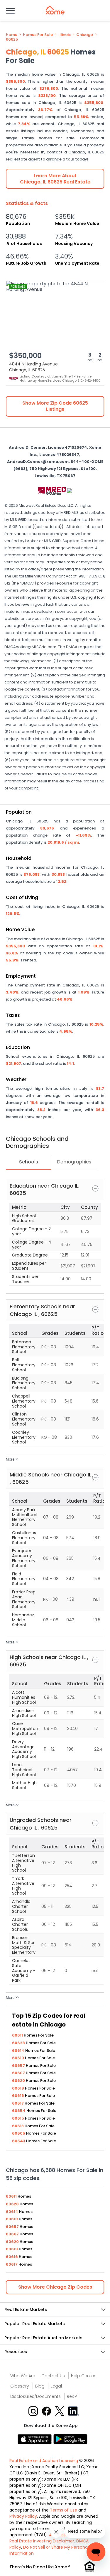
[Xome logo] (55, 10)
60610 (18, 2058)
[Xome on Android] (70, 2439)
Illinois (65, 35)
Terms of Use (64, 2510)
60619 (18, 2088)
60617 (18, 2103)
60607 (19, 2073)
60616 (18, 2096)
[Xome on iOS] (35, 2439)
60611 (18, 2035)
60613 (18, 2126)
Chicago (85, 35)
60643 (19, 2141)
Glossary (20, 2386)
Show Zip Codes (55, 2287)
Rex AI (73, 2396)
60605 (19, 2133)
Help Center (83, 2376)
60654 (19, 2111)
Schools (29, 1162)
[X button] (60, 2411)
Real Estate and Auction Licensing (44, 2461)
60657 (19, 2066)
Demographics (74, 1162)
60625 (12, 39)
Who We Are (23, 2376)
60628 (19, 2043)
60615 (18, 2118)
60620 (19, 2081)
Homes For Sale (38, 35)
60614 (19, 2051)
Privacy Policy (23, 2516)
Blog (40, 2386)
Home (12, 35)
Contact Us (53, 2376)
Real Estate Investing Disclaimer (42, 2541)
